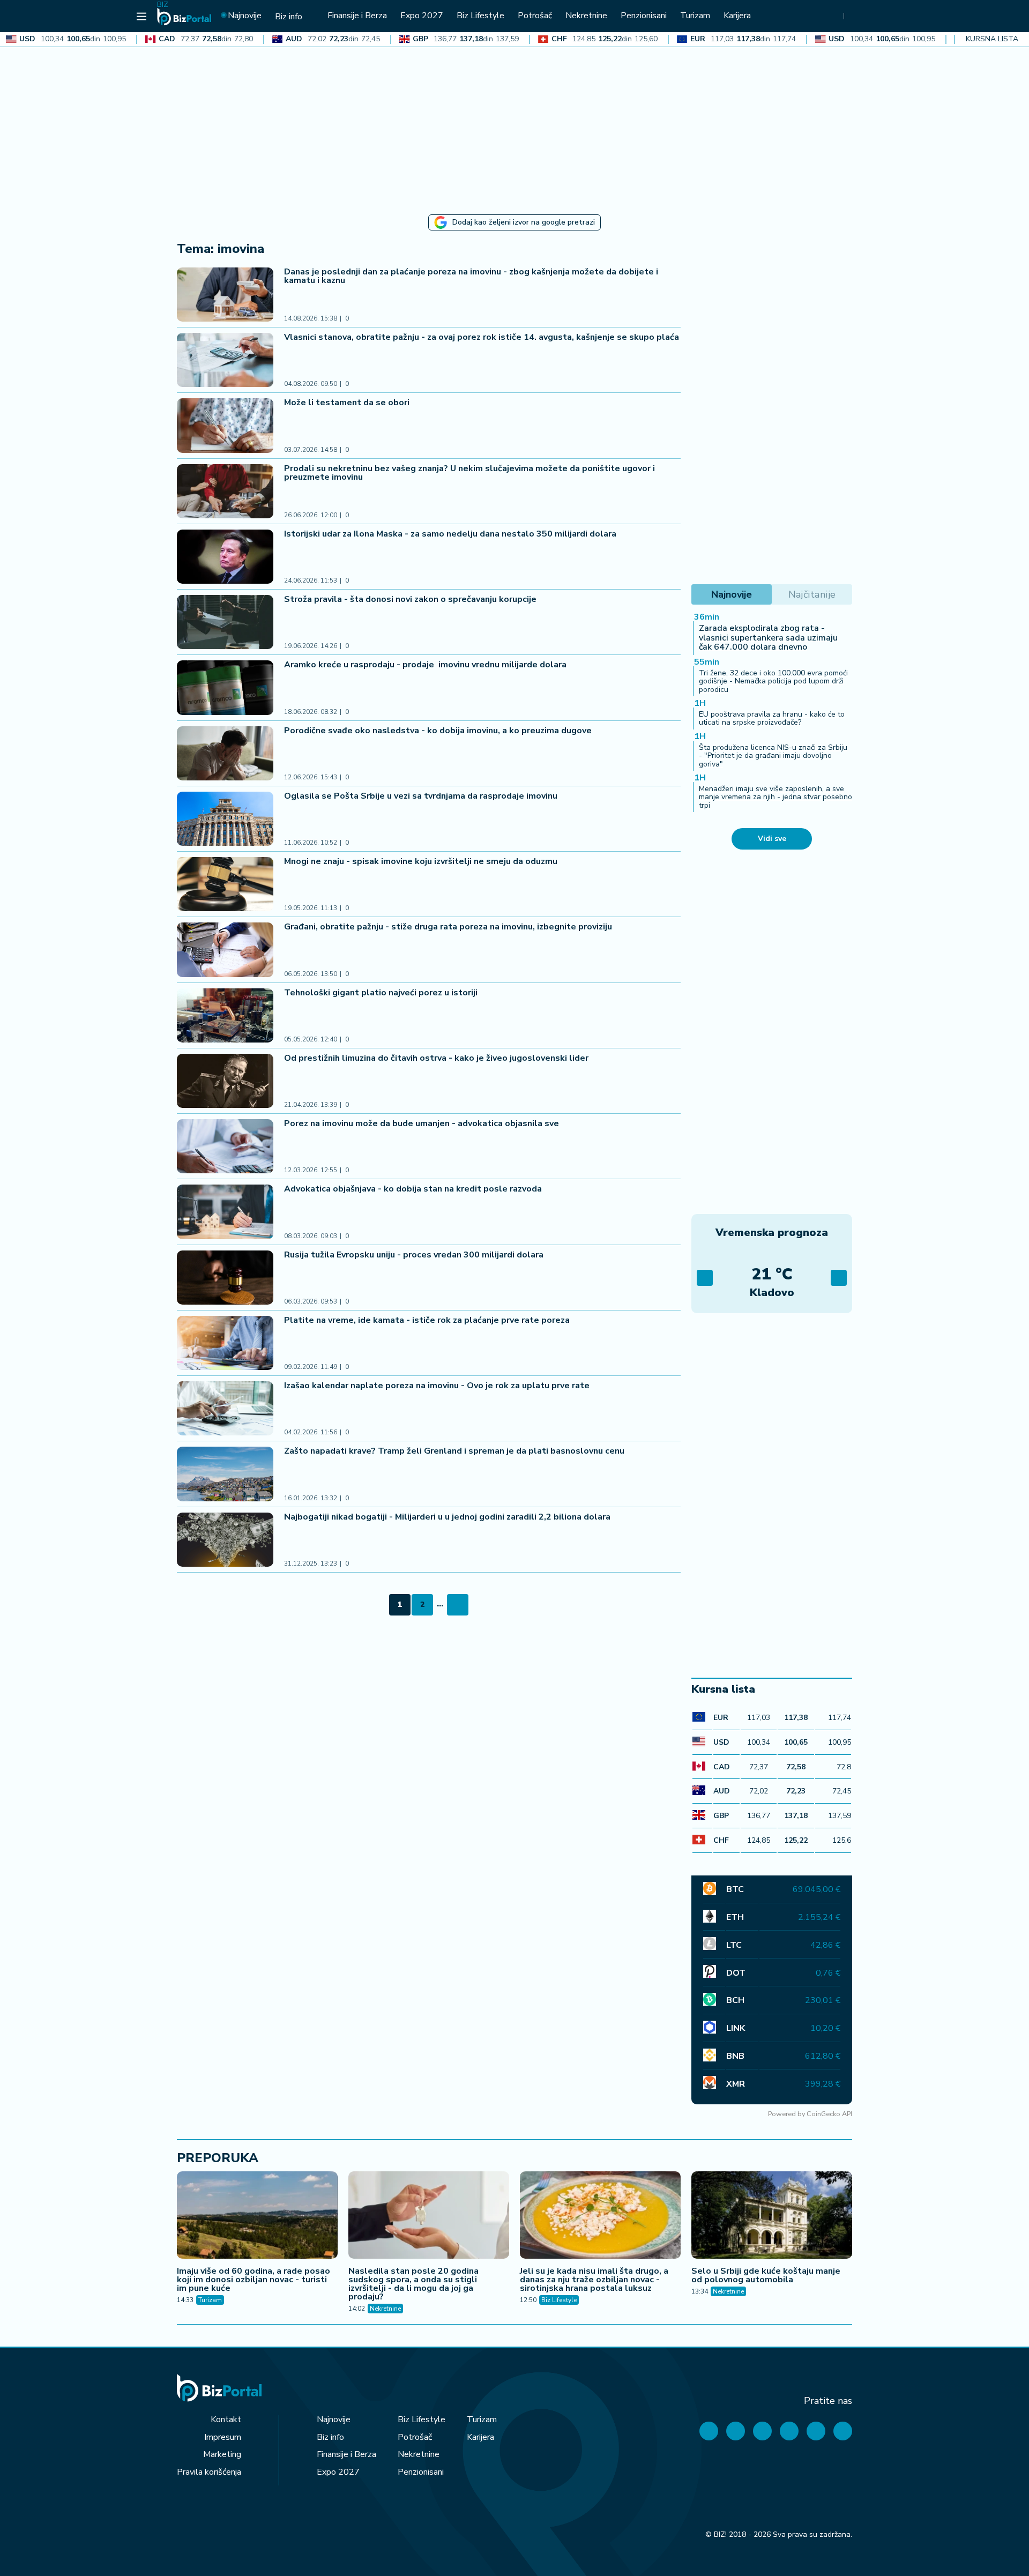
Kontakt (226, 2419)
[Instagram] (789, 2431)
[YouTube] (762, 2431)
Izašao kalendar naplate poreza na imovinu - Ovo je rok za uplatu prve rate (437, 1386)
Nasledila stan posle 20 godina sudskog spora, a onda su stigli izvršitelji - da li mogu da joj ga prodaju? (413, 2284)
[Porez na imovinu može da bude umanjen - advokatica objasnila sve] (225, 1146)
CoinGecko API (829, 2114)
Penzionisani (421, 2472)
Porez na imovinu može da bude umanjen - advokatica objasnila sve (422, 1123)
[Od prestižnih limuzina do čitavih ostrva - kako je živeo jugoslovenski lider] (225, 1081)
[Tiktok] (843, 2431)
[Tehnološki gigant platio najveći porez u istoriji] (225, 1015)
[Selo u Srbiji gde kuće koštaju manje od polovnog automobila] (772, 2216)
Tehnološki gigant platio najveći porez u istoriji (382, 993)
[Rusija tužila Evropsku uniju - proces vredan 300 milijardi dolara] (225, 1278)
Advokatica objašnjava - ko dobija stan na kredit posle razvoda (413, 1189)
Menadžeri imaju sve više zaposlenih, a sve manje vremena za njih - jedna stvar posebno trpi (776, 797)
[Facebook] (709, 2431)
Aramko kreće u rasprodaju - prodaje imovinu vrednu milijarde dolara (426, 665)
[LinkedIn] (816, 2431)
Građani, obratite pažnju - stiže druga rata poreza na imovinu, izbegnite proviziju (448, 927)
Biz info (330, 2437)
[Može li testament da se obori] (225, 425)
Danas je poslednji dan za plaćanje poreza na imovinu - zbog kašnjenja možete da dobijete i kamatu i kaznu (471, 276)
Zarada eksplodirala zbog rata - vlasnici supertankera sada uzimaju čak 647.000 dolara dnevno (768, 638)
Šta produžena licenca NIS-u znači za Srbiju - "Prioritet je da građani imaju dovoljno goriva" (773, 756)
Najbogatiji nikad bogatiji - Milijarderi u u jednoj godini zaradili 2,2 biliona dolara (447, 1517)
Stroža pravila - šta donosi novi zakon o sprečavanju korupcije (410, 599)
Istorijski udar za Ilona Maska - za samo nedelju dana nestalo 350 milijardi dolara (450, 534)
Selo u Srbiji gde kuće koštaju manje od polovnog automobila (766, 2275)
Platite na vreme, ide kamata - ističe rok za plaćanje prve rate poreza (427, 1320)
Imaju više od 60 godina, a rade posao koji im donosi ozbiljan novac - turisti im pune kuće (253, 2280)
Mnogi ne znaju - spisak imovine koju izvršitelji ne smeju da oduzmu (421, 861)
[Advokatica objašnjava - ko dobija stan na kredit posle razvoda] (225, 1212)
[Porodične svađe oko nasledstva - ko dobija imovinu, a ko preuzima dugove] (225, 753)
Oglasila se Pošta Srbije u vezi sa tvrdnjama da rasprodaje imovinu (421, 796)
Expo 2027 (338, 2472)
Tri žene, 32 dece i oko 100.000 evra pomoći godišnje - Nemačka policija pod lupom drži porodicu (773, 681)
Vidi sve (772, 839)
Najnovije (334, 2419)
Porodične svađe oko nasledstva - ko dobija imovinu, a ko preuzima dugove (438, 731)
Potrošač (415, 2437)
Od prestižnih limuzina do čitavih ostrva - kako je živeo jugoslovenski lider (436, 1058)
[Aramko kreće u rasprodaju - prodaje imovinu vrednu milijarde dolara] (225, 687)
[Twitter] (736, 2431)
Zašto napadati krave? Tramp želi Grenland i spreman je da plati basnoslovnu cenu (454, 1451)
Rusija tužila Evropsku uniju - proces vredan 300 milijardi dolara (415, 1255)
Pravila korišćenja (209, 2472)
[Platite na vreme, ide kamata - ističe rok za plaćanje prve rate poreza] (225, 1343)
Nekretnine (385, 2309)
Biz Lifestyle (559, 2300)
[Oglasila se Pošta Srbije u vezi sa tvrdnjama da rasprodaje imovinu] (225, 819)
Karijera (480, 2437)
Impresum (223, 2437)
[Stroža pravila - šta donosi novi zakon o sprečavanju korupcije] (225, 622)
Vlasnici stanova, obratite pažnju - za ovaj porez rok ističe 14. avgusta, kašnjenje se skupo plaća (482, 337)
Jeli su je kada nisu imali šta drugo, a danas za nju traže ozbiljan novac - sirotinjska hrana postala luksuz (594, 2280)
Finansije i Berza (346, 2454)
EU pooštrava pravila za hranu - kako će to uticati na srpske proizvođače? (772, 718)
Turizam (210, 2300)
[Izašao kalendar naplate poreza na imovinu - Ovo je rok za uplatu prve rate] (225, 1408)
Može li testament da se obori (347, 403)
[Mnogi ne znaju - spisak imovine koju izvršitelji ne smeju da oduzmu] (225, 884)
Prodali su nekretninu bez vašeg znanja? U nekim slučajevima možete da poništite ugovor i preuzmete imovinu (469, 473)
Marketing (222, 2454)
